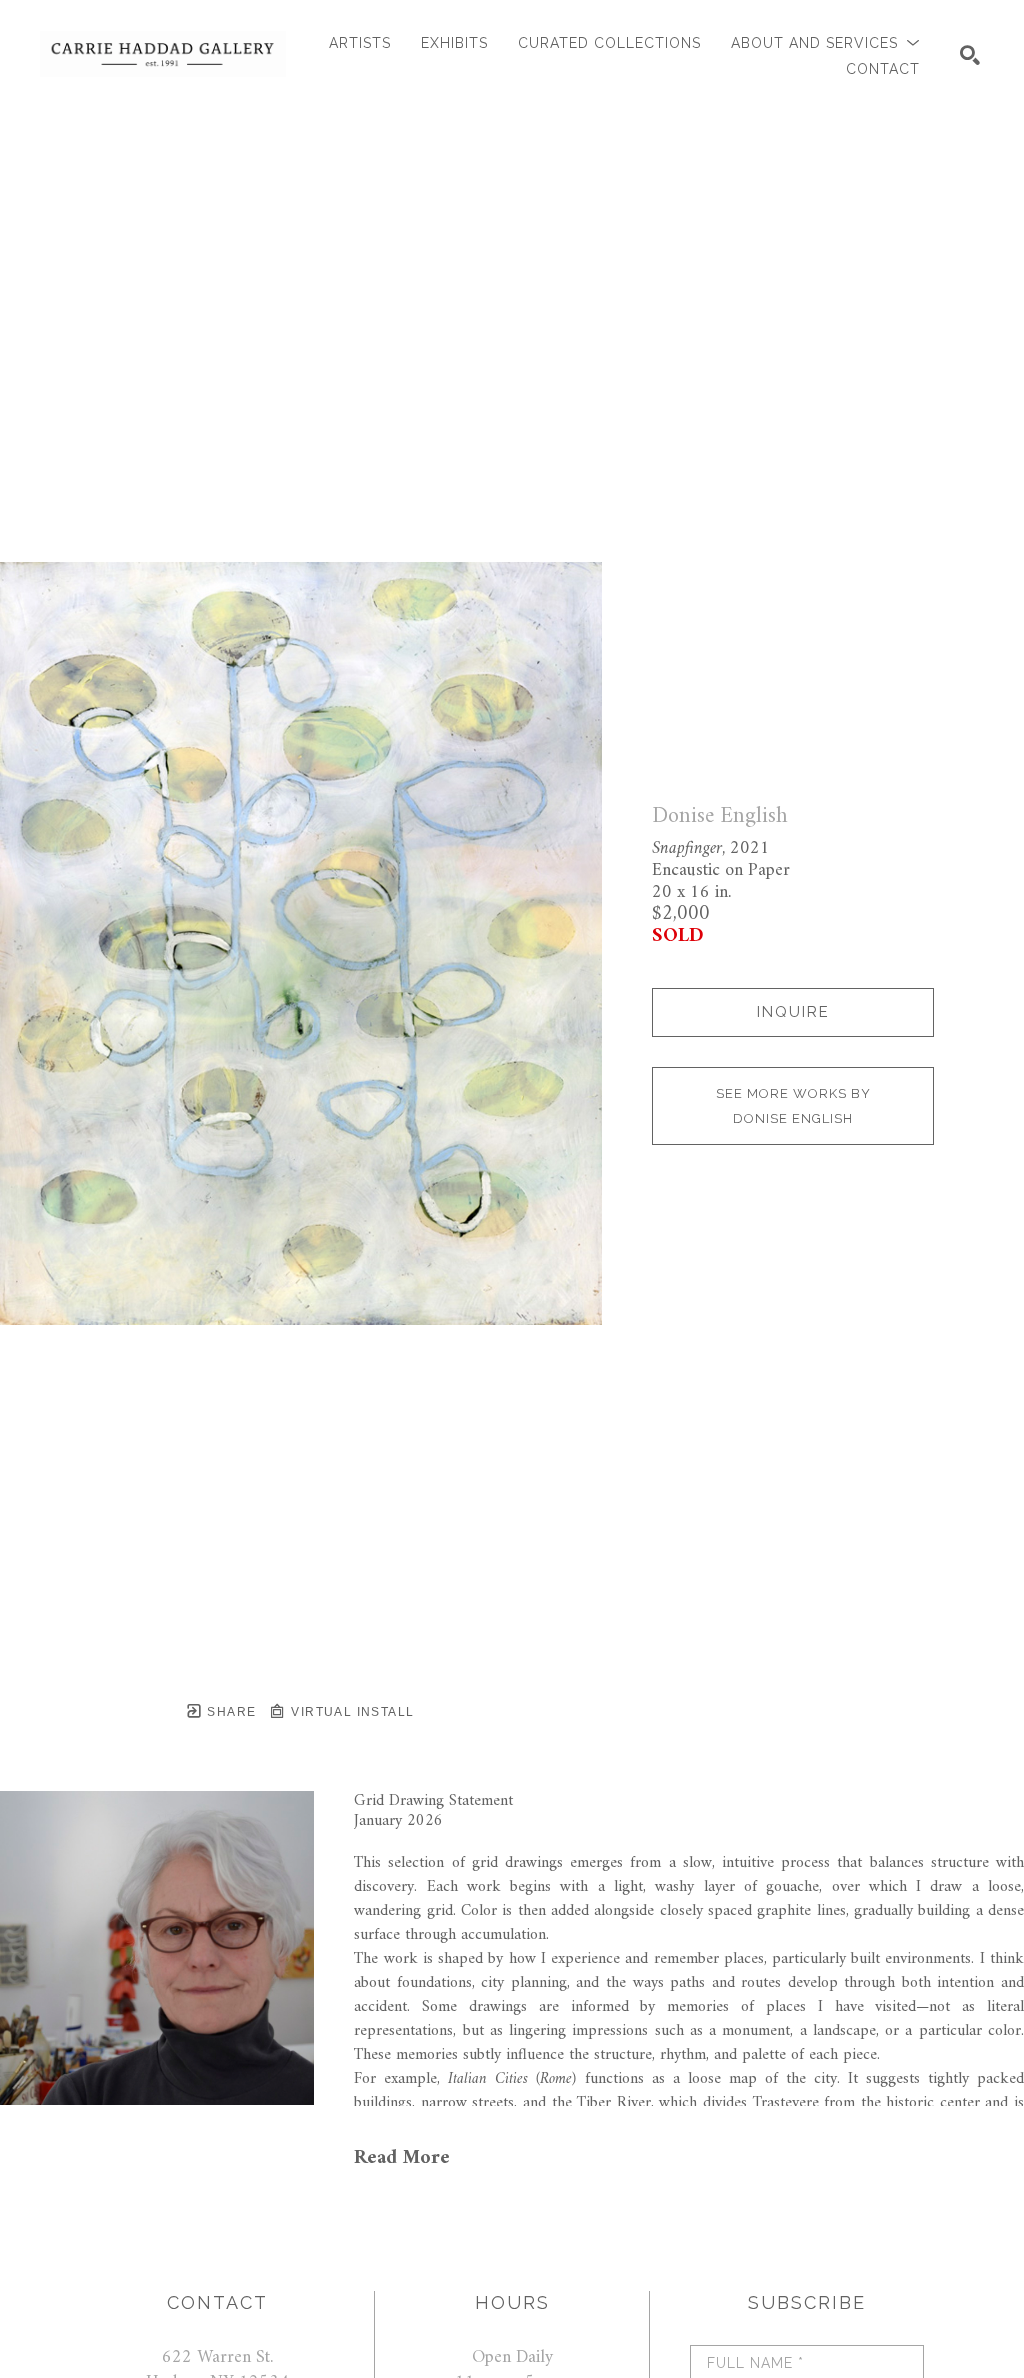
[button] (825, 43)
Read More (402, 2158)
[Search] (970, 55)
